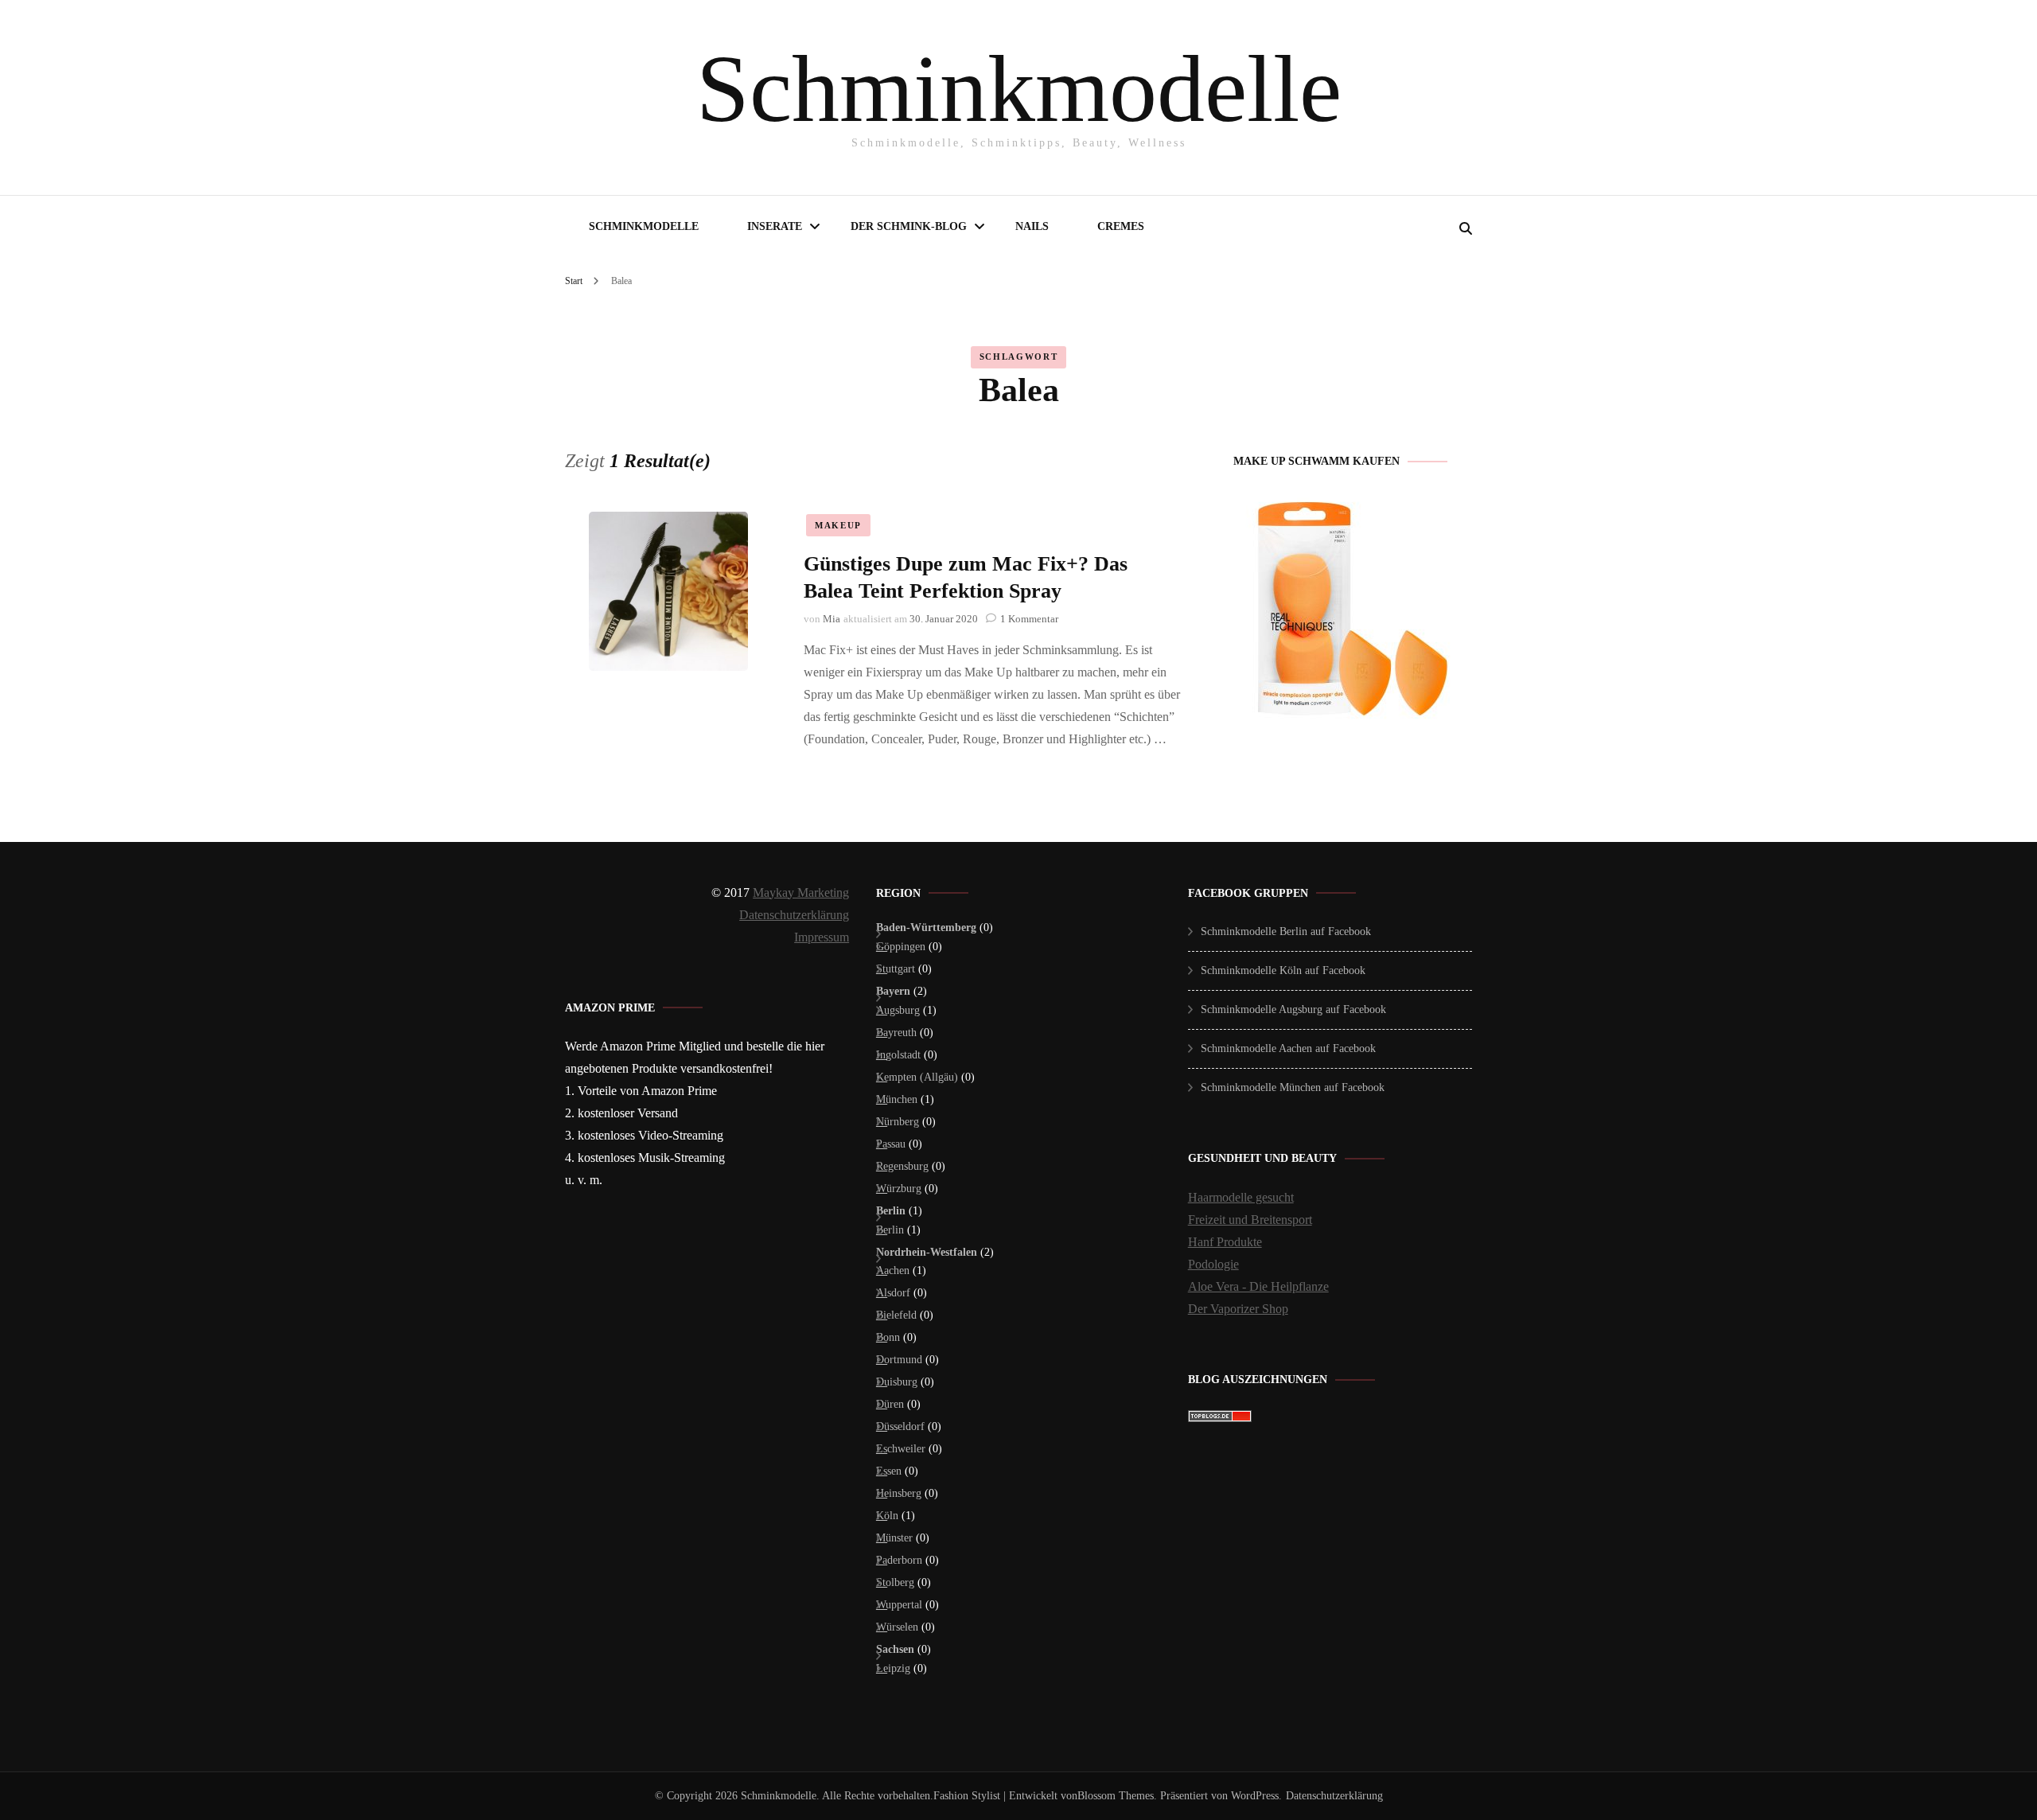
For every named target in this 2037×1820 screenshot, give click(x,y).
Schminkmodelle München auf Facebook (1293, 1087)
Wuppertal (899, 1605)
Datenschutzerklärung (794, 915)
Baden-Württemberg (926, 928)
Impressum (822, 937)
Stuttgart (896, 969)
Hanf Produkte (1225, 1242)
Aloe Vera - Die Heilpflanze (1258, 1286)
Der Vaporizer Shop (1238, 1309)
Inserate (775, 226)
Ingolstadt (898, 1055)
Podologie (1213, 1264)
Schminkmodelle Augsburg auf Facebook (1293, 1009)
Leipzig (893, 1668)
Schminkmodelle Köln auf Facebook (1283, 970)
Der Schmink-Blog (909, 226)
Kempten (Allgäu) (917, 1077)
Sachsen (895, 1649)
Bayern (893, 991)
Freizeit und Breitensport (1250, 1220)
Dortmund (899, 1360)
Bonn (888, 1337)
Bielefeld (896, 1315)
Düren (890, 1404)
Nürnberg (898, 1122)
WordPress (1255, 1796)
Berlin (891, 1211)
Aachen (893, 1270)
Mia (832, 619)
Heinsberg (899, 1493)
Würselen (897, 1627)
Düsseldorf (900, 1426)
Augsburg (898, 1010)
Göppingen (901, 947)
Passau (891, 1144)
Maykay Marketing (801, 892)
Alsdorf (893, 1293)
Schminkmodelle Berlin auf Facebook (1286, 931)
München (897, 1099)
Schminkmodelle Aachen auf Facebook (1288, 1048)
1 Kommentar (1029, 619)
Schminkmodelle (1019, 89)
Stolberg (895, 1582)
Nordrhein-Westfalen (927, 1252)
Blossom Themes (1116, 1796)
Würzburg (899, 1189)
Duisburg (897, 1382)
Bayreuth (896, 1033)
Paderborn (899, 1560)
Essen (889, 1471)
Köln (887, 1516)
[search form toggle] (1466, 229)
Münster (894, 1538)
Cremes (1121, 226)
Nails (1032, 226)
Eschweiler (901, 1449)
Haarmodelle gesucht (1241, 1197)
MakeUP (838, 525)
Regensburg (902, 1166)
